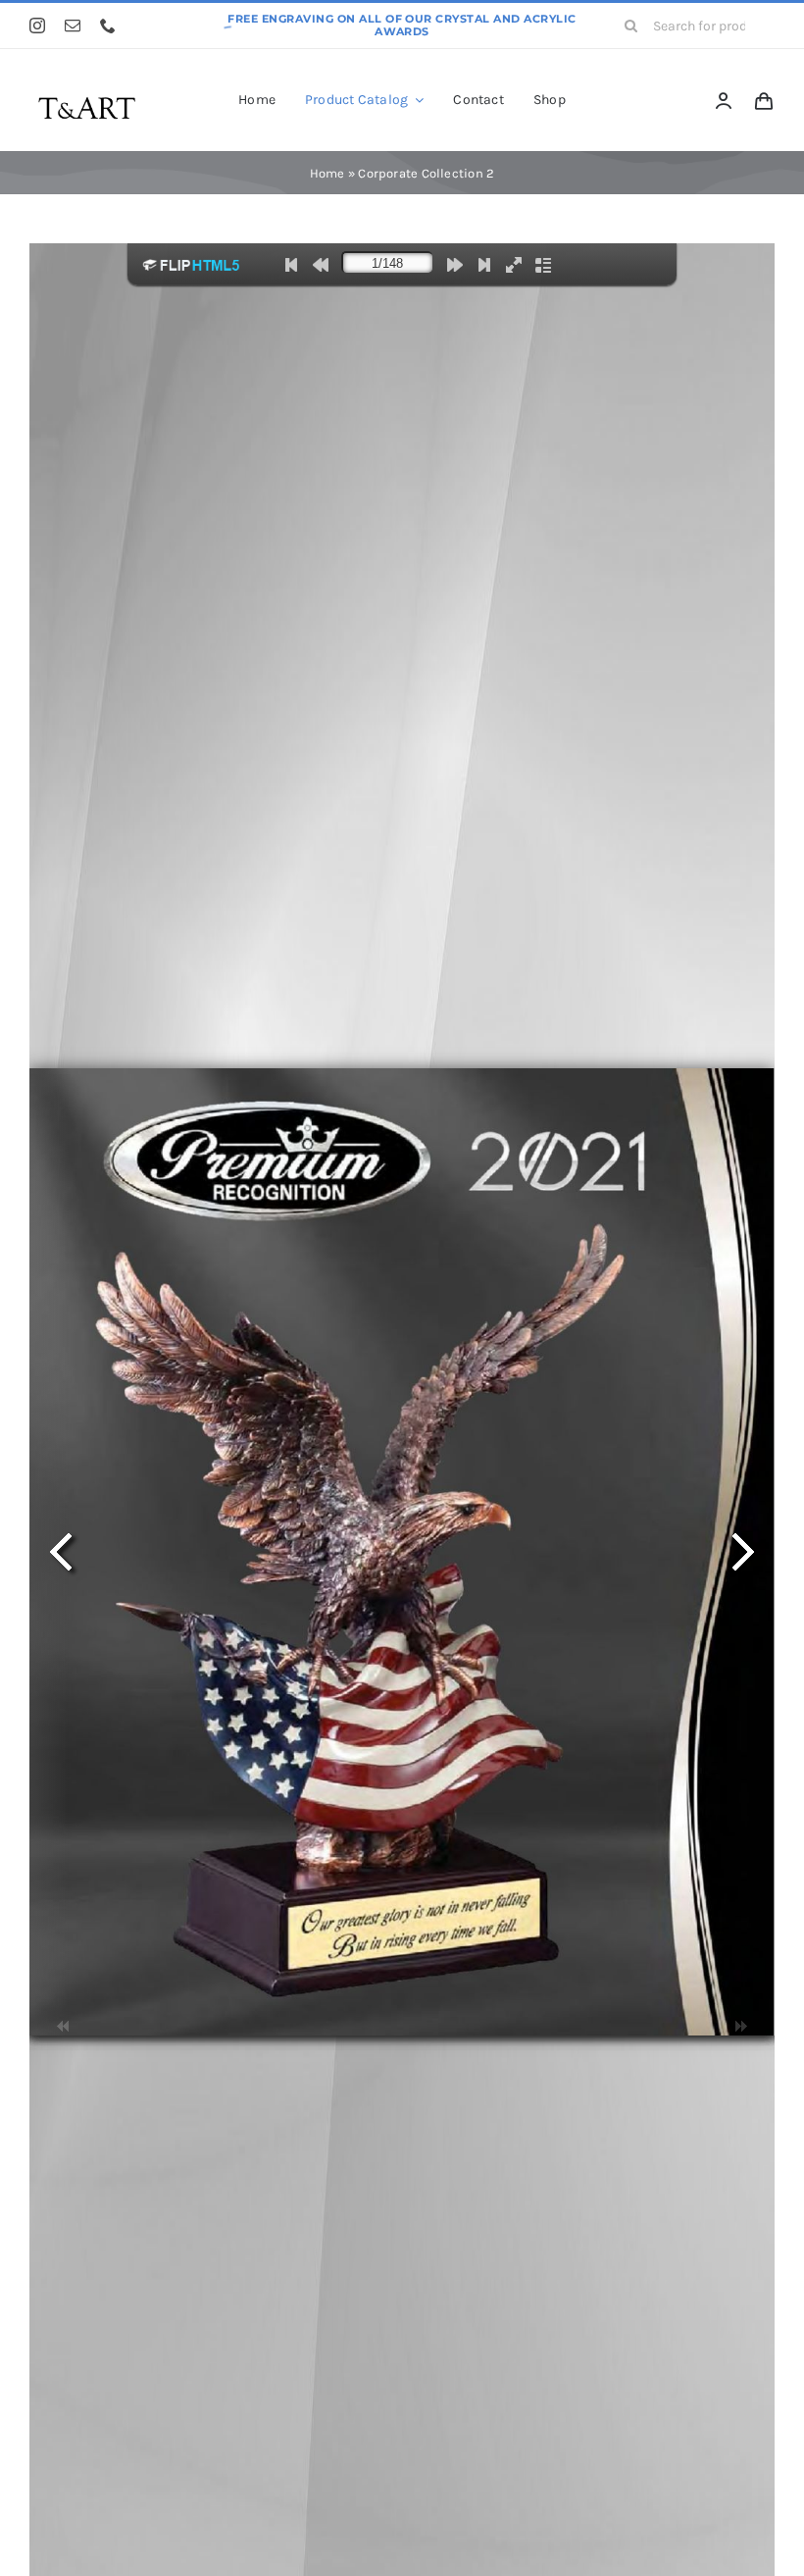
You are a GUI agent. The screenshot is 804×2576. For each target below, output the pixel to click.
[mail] (73, 26)
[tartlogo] (87, 91)
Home (327, 173)
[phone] (108, 26)
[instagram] (37, 26)
